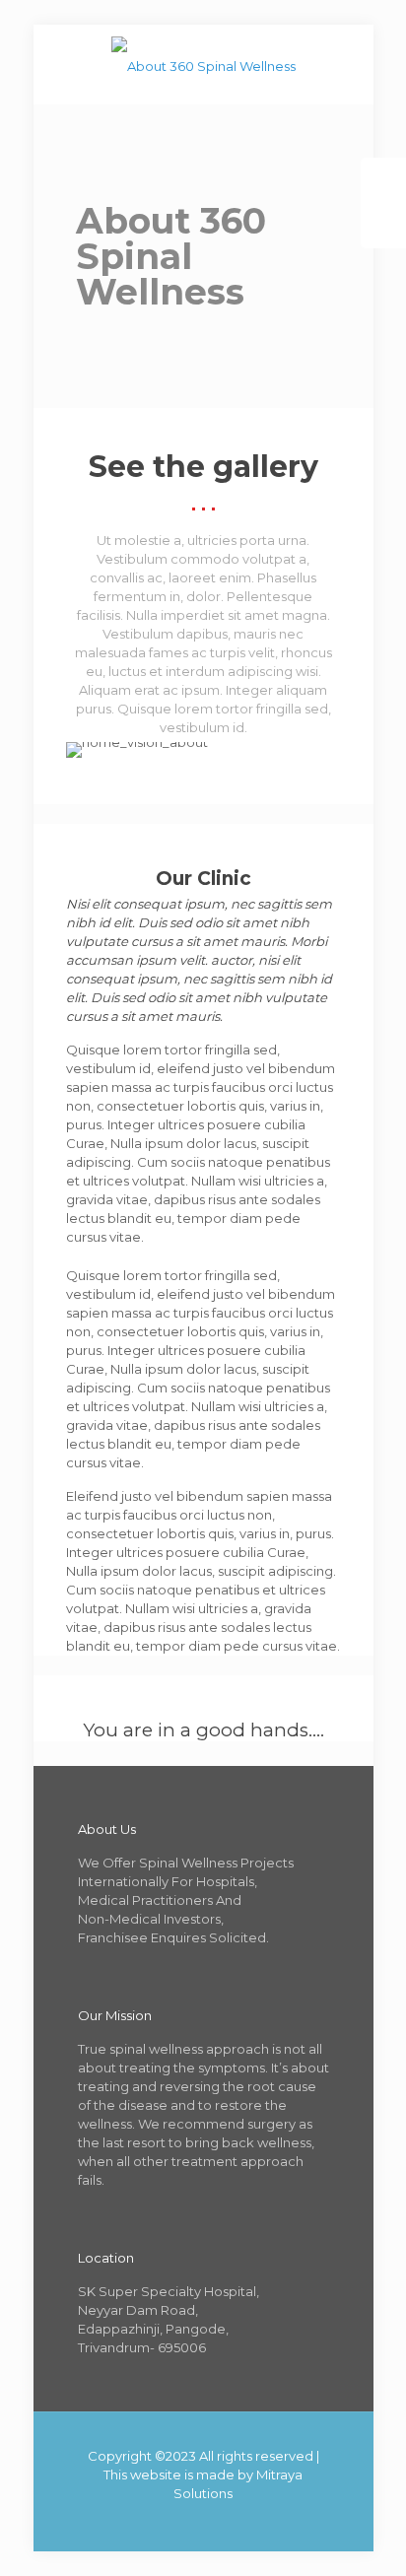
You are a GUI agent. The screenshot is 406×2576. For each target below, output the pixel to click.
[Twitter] (177, 2521)
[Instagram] (257, 2521)
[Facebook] (150, 2521)
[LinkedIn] (230, 2521)
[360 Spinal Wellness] (203, 64)
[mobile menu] (347, 64)
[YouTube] (203, 2521)
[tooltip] (383, 180)
